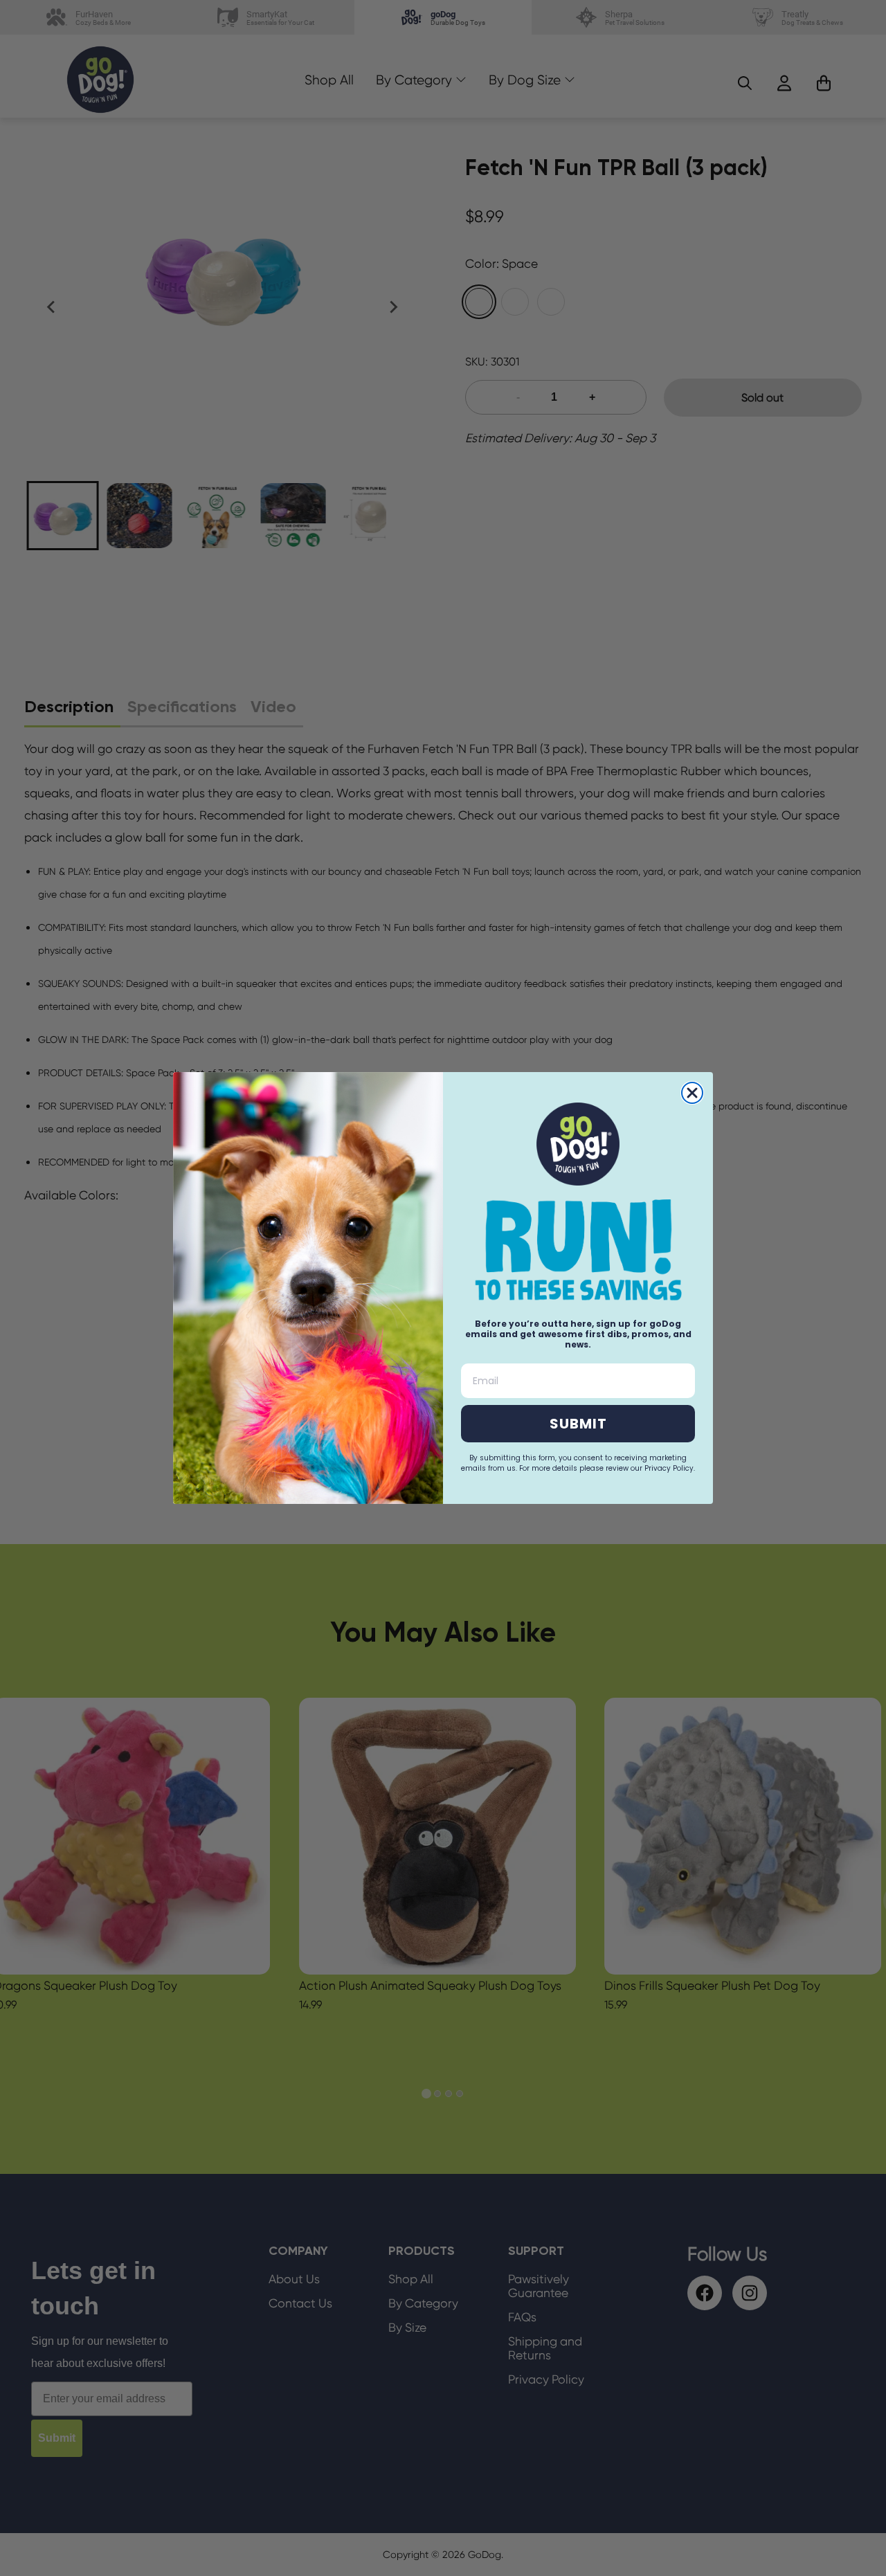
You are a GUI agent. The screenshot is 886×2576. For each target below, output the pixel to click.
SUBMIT (578, 1424)
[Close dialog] (692, 1093)
